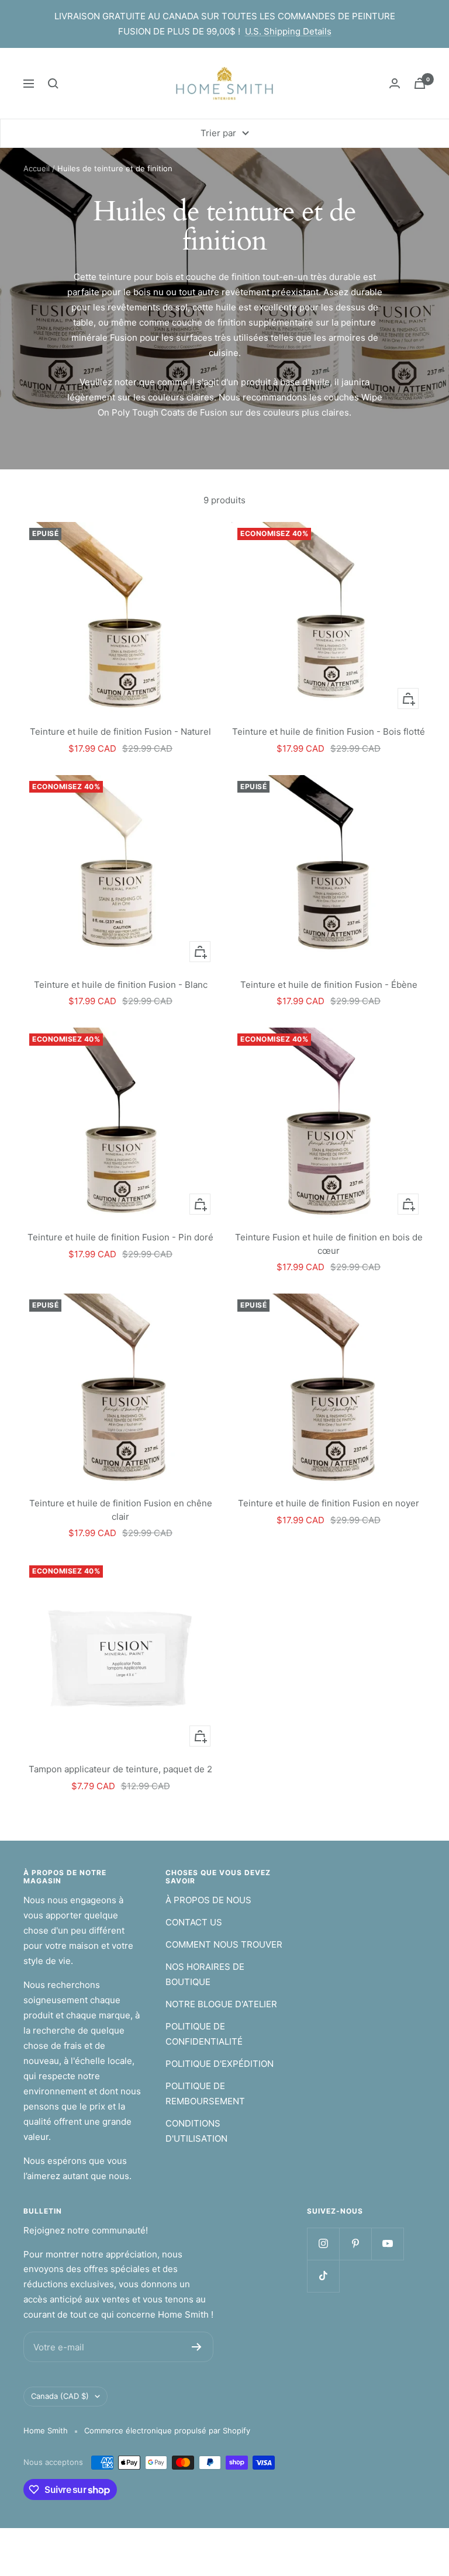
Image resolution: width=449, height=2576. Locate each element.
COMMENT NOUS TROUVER (224, 1944)
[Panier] (420, 83)
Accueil (37, 168)
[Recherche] (53, 84)
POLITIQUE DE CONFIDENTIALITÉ (204, 2034)
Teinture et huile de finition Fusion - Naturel (120, 732)
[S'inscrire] (197, 2347)
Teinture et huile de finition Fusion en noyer (329, 1503)
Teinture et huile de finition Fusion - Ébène (329, 985)
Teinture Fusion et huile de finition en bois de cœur (329, 1244)
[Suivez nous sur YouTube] (387, 2244)
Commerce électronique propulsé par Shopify (167, 2430)
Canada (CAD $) (60, 2396)
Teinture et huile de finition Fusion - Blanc (121, 985)
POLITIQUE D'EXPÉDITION (220, 2064)
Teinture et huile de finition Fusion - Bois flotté (329, 732)
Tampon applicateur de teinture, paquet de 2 (120, 1769)
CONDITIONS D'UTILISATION (196, 2131)
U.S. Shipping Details (288, 31)
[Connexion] (395, 83)
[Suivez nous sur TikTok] (323, 2276)
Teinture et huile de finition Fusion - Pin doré (120, 1237)
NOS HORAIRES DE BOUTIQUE (205, 1974)
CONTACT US (194, 1922)
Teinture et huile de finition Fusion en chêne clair (121, 1510)
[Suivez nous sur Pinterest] (355, 2244)
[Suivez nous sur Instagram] (323, 2244)
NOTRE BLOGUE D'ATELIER (221, 2004)
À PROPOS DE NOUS (208, 1900)
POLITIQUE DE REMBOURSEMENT (205, 2093)
